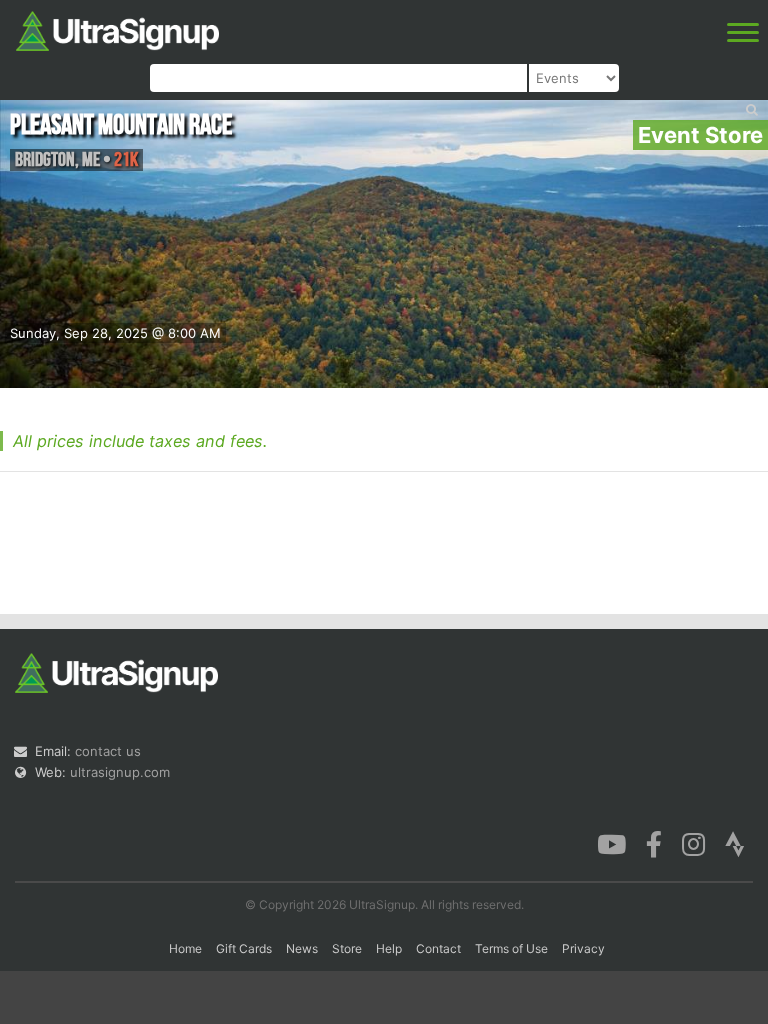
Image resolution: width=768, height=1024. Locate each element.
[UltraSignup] (117, 29)
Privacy (583, 948)
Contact (438, 948)
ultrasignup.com (120, 772)
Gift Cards (244, 948)
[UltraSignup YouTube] (611, 843)
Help (389, 948)
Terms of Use (511, 948)
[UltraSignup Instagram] (693, 843)
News (302, 948)
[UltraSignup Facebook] (654, 843)
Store (347, 948)
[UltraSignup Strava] (735, 843)
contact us (108, 751)
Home (185, 948)
